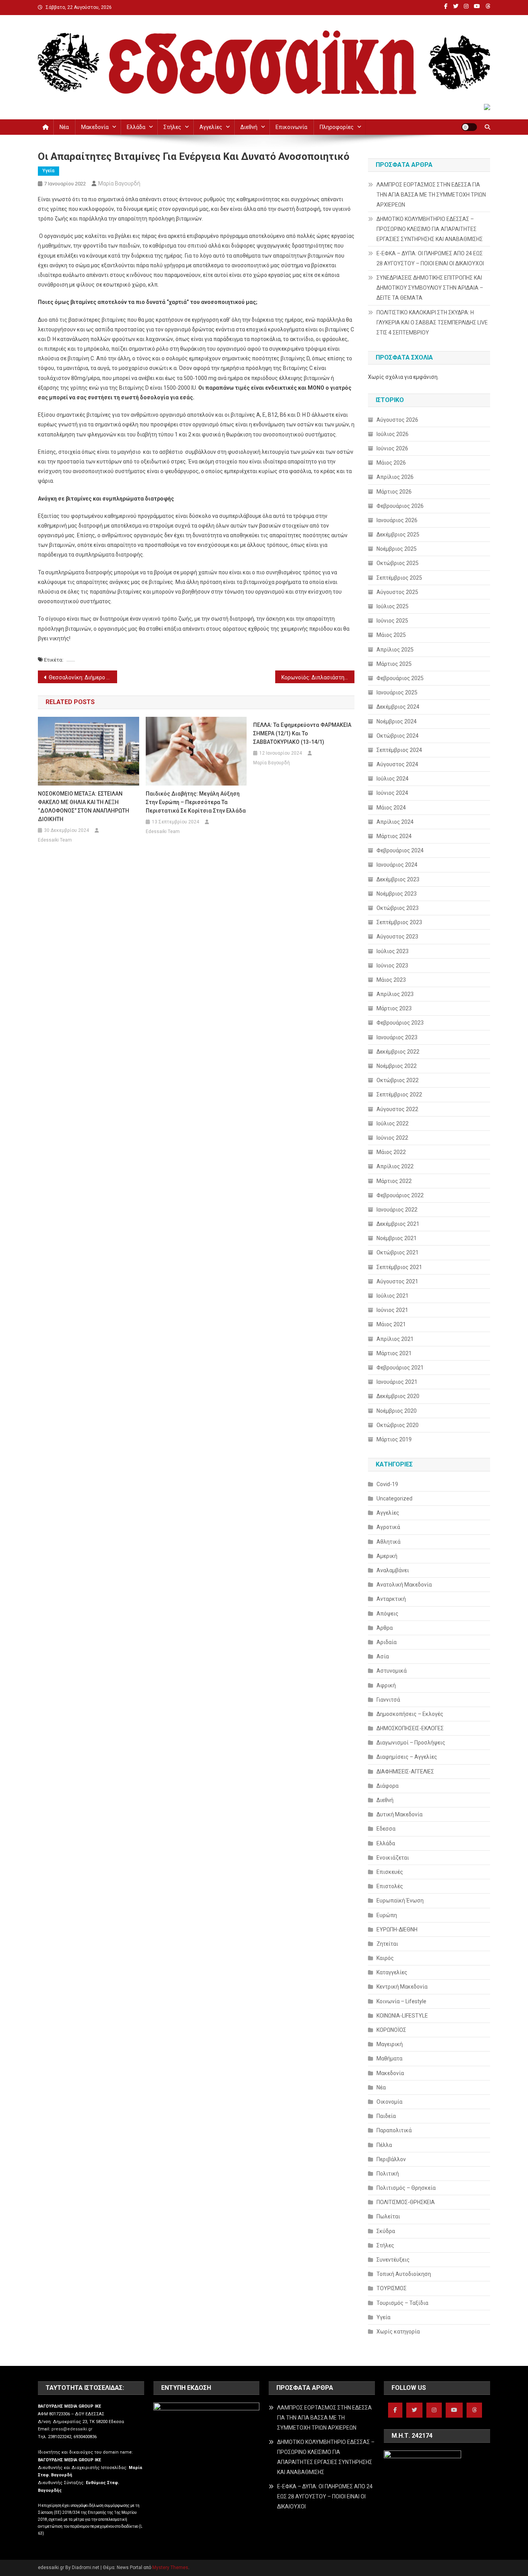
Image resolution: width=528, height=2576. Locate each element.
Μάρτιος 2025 (394, 664)
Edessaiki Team (55, 840)
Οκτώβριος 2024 (398, 736)
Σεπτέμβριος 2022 (399, 1095)
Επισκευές (390, 1872)
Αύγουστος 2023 (397, 937)
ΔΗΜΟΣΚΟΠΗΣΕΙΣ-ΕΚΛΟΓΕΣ (410, 1728)
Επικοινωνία (291, 127)
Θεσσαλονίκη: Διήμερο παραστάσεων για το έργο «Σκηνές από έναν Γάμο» (83, 677)
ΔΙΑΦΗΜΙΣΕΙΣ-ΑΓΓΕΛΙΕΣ (405, 1772)
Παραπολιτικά (394, 2130)
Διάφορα (387, 1786)
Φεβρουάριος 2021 (400, 1368)
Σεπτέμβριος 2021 (399, 1267)
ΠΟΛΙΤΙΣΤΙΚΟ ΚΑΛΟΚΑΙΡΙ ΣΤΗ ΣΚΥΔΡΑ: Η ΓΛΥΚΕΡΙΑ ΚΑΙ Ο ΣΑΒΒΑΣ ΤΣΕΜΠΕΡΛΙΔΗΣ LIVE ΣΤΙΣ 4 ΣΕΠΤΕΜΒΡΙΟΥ (432, 322)
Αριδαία (387, 1642)
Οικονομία (389, 2102)
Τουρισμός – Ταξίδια (402, 2303)
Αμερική (387, 1556)
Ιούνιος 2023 (392, 966)
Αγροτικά (388, 1527)
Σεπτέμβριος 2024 (399, 750)
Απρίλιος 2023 (395, 994)
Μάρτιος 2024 (394, 836)
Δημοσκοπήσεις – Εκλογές (410, 1714)
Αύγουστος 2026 (397, 420)
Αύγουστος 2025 (397, 592)
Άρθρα (385, 1628)
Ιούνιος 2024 (392, 793)
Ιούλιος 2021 (393, 1296)
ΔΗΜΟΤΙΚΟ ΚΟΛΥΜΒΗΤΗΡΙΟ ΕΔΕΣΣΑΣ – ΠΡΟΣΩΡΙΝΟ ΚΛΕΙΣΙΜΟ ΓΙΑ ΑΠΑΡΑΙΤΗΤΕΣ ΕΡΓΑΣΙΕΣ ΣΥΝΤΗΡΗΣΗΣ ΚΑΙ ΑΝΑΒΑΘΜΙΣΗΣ (430, 229)
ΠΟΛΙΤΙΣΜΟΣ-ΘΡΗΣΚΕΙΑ (406, 2202)
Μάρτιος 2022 (394, 1181)
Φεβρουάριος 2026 (400, 506)
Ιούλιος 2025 (393, 606)
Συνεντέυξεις (393, 2260)
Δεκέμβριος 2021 (398, 1224)
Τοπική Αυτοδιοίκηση (404, 2274)
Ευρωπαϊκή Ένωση (400, 1901)
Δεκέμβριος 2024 (398, 707)
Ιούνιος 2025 (392, 621)
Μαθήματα (389, 2058)
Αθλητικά (388, 1542)
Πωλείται (388, 2216)
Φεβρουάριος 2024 (400, 850)
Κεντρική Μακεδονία (402, 1987)
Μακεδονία (95, 127)
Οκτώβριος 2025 (398, 563)
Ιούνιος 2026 (392, 448)
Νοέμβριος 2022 (397, 1066)
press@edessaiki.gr (72, 2429)
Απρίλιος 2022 (395, 1166)
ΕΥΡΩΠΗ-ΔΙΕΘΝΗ (397, 1929)
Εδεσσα (386, 1829)
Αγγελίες (211, 127)
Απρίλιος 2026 (395, 477)
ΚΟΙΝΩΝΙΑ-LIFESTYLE (402, 2016)
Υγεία (49, 171)
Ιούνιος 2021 (392, 1310)
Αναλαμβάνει (393, 1570)
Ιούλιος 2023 (393, 951)
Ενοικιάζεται (393, 1858)
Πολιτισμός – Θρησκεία (406, 2188)
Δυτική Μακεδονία (399, 1814)
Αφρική (386, 1685)
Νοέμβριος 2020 (397, 1411)
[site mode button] (469, 127)
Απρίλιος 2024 (395, 822)
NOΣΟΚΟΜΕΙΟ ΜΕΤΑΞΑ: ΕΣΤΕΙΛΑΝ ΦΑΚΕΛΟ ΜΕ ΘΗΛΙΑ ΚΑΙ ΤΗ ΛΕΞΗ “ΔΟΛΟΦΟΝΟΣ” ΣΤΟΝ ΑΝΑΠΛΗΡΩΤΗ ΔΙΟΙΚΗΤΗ (83, 806)
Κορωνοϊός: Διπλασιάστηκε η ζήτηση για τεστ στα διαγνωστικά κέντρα (318, 677)
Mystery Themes (170, 2568)
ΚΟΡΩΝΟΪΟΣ (391, 2030)
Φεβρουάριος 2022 (400, 1195)
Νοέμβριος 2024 (397, 721)
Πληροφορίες (337, 127)
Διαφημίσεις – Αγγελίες (407, 1757)
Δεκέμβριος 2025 (398, 535)
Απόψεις (387, 1614)
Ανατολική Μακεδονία (404, 1585)
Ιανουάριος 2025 (397, 692)
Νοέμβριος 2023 (397, 894)
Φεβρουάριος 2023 (400, 1023)
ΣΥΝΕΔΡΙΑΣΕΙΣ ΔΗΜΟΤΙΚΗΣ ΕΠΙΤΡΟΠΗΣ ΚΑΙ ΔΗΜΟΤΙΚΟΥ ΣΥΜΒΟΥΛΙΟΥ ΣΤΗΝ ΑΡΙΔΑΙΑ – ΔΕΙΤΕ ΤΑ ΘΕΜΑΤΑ (430, 288)
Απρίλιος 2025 (395, 650)
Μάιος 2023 (391, 980)
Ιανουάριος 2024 (397, 865)
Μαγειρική (390, 2044)
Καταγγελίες (392, 1972)
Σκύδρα (386, 2231)
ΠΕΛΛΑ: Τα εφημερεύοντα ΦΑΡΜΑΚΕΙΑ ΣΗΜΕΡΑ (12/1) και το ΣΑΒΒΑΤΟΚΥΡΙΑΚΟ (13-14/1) (302, 733)
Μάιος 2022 (391, 1152)
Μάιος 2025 (391, 635)
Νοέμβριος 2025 (397, 549)
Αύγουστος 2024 (397, 764)
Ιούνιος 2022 (392, 1138)
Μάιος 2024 (391, 808)
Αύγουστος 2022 (397, 1109)
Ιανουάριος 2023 (397, 1037)
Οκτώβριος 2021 (398, 1252)
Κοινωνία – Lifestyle (401, 2001)
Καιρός (385, 1958)
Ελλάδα (136, 127)
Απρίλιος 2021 (395, 1339)
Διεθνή (249, 127)
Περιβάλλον (391, 2159)
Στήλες (172, 127)
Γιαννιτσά (388, 1700)
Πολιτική (388, 2174)
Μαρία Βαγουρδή (119, 183)
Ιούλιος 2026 (393, 434)
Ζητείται (387, 1944)
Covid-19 (387, 1484)
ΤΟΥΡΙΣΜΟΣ (392, 2288)
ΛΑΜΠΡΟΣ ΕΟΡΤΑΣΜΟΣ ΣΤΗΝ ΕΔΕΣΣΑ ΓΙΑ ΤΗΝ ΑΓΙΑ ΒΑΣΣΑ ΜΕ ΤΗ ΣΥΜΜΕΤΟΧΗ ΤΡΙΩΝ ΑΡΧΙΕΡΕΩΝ (431, 195)
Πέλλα (384, 2145)
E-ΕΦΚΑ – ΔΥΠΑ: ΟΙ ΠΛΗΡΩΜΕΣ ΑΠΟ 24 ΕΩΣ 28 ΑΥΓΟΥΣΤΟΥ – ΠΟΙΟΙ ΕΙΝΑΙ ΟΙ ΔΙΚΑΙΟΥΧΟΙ (430, 258)
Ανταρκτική (391, 1599)
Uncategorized (394, 1498)
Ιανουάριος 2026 (397, 520)
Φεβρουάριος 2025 (400, 678)
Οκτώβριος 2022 (398, 1080)
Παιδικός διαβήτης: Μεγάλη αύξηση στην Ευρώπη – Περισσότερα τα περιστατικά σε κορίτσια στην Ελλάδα (196, 802)
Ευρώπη (387, 1915)
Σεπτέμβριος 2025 (399, 578)
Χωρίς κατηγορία (398, 2332)
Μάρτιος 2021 (394, 1353)
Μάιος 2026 (391, 463)
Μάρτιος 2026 (394, 492)
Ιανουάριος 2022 (397, 1210)
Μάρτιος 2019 (394, 1439)
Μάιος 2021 (391, 1324)
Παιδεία (386, 2116)
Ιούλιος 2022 (393, 1123)
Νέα (64, 127)
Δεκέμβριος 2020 (398, 1396)
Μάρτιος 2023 (394, 1008)
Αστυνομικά (392, 1671)
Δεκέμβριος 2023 (398, 879)
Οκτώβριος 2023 (398, 908)
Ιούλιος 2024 (393, 779)
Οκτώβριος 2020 (398, 1425)
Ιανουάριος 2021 (397, 1382)
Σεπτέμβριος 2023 (399, 922)
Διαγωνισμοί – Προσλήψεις (411, 1743)
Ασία (383, 1656)
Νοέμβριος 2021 (397, 1238)
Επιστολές (390, 1886)
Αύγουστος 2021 (397, 1281)
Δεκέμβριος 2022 (398, 1052)
